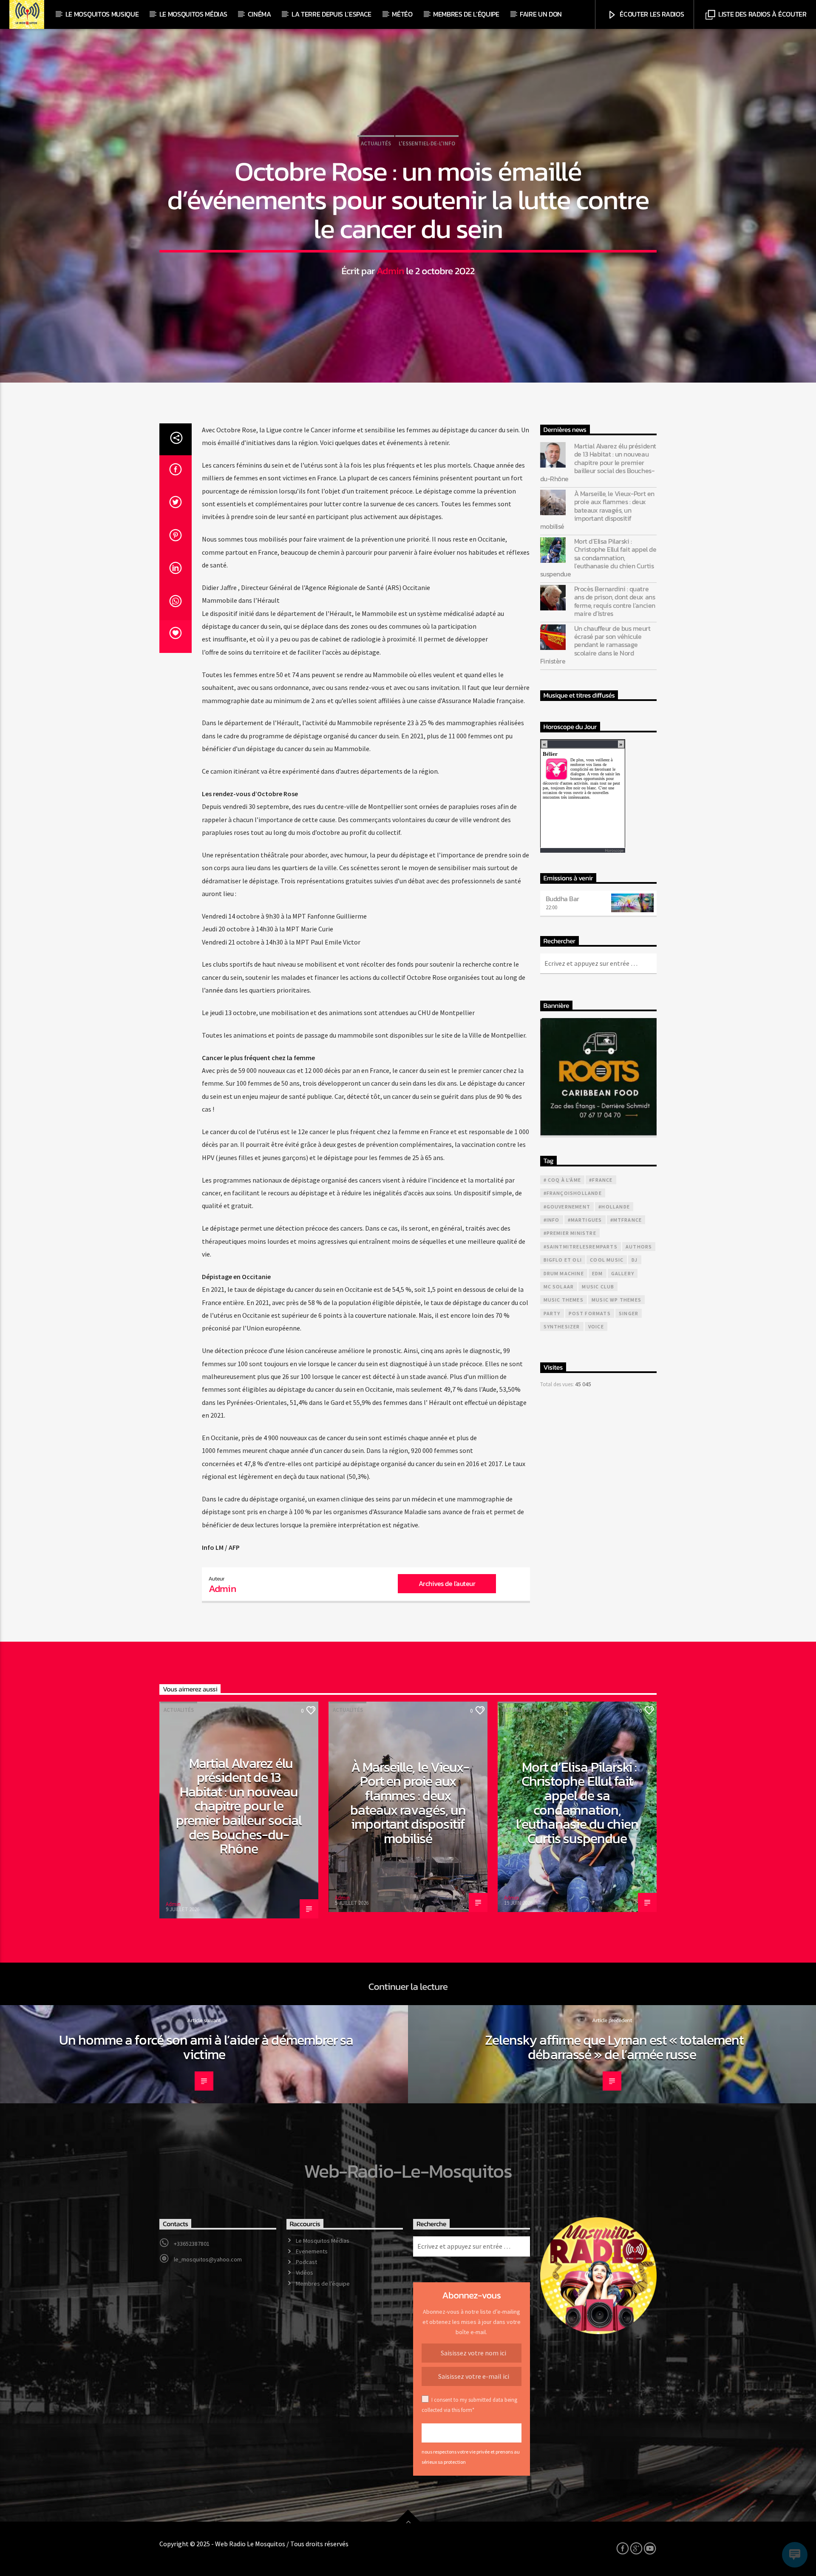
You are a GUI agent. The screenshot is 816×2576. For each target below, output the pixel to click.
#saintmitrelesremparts (581, 1247)
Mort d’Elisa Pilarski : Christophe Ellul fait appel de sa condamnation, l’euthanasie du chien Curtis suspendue (598, 558)
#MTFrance (626, 1220)
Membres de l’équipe (466, 14)
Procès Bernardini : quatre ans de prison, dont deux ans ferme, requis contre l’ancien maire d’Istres (615, 601)
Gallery (623, 1273)
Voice (596, 1326)
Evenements (312, 2251)
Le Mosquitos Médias (193, 14)
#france (601, 1180)
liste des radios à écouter (761, 14)
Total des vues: (558, 1384)
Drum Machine (564, 1273)
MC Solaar (559, 1287)
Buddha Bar (562, 899)
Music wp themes (616, 1300)
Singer (629, 1313)
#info (552, 1220)
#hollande (614, 1207)
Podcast (306, 2262)
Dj (635, 1260)
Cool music (607, 1260)
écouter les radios (651, 14)
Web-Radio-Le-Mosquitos (408, 2171)
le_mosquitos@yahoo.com (208, 2259)
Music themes (564, 1300)
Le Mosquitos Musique (102, 14)
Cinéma (259, 14)
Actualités (376, 143)
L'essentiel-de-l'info (427, 143)
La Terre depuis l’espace (331, 14)
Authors (639, 1247)
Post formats (590, 1313)
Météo (402, 14)
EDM (598, 1273)
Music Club (598, 1287)
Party (552, 1313)
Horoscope (614, 850)
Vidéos (305, 2272)
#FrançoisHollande (573, 1193)
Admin (390, 271)
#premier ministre (570, 1233)
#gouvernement (567, 1207)
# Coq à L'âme (562, 1180)
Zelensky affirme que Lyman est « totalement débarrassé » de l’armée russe (614, 2047)
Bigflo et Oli (563, 1260)
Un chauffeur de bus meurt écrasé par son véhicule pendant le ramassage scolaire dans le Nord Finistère (595, 645)
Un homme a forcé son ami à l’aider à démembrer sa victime (206, 2047)
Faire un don (541, 14)
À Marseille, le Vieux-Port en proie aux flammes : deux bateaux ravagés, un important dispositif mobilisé (597, 510)
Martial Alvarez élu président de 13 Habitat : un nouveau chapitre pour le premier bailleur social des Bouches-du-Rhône (598, 462)
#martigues (585, 1220)
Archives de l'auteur (447, 1583)
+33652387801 (192, 2244)
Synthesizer (562, 1326)
